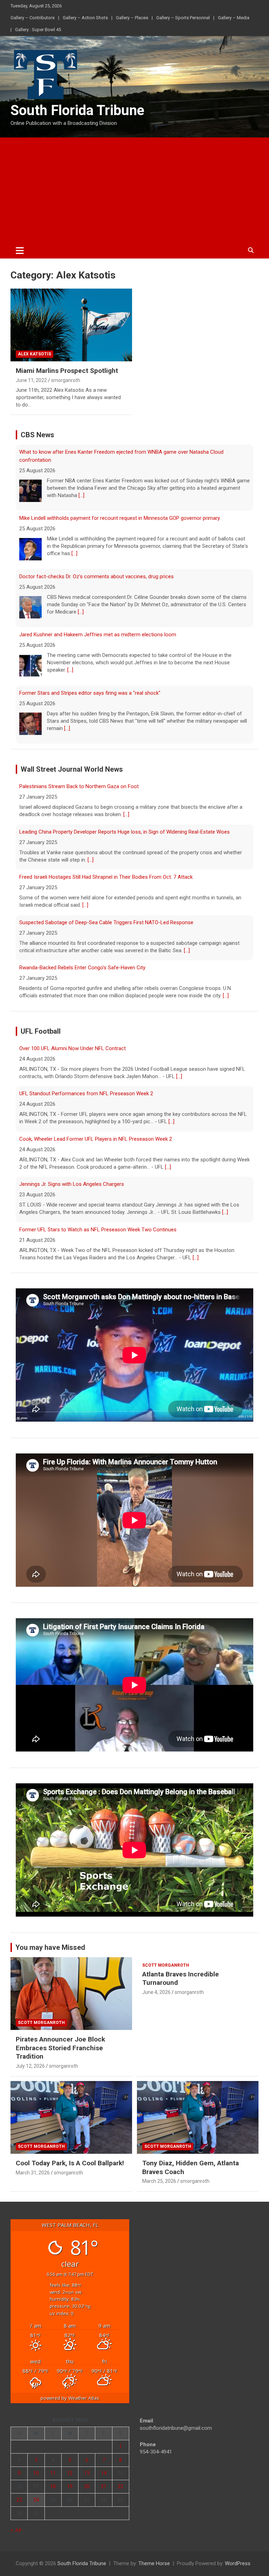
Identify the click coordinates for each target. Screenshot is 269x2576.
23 (19, 2500)
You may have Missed (50, 1947)
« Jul (16, 2530)
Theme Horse (154, 2563)
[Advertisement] (134, 190)
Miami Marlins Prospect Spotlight (67, 371)
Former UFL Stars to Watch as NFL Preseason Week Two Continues (98, 1230)
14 (104, 2473)
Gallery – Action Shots (85, 18)
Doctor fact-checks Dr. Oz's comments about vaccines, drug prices (96, 576)
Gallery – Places (132, 18)
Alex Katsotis (35, 354)
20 (87, 2486)
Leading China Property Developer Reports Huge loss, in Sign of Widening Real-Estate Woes (125, 832)
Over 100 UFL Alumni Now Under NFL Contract (73, 1048)
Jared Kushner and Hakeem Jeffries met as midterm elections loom (98, 635)
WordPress (238, 2563)
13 (87, 2473)
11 (53, 2473)
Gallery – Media (234, 18)
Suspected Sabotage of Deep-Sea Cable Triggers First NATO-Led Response (106, 922)
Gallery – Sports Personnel (183, 18)
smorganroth (66, 380)
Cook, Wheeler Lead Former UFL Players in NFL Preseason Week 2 (96, 1139)
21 (104, 2486)
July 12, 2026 (30, 2066)
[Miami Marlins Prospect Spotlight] (71, 325)
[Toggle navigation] (20, 250)
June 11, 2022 (31, 380)
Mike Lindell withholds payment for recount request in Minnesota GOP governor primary (120, 518)
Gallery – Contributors (33, 18)
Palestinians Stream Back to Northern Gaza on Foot (79, 786)
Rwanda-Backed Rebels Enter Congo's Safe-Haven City (82, 968)
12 (70, 2473)
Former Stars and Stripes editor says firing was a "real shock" (90, 693)
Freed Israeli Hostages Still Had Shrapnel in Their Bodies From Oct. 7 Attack (106, 877)
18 (53, 2486)
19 (70, 2486)
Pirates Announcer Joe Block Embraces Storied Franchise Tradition (60, 2048)
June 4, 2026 (156, 1992)
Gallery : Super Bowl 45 (38, 30)
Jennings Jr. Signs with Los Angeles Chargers (72, 1184)
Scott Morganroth (41, 2023)
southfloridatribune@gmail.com (176, 2428)
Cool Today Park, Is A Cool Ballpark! (70, 2163)
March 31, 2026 (33, 2173)
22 (120, 2486)
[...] (81, 495)
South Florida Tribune (77, 110)
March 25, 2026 (159, 2181)
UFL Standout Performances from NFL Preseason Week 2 (86, 1094)
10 (36, 2473)
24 (36, 2500)
